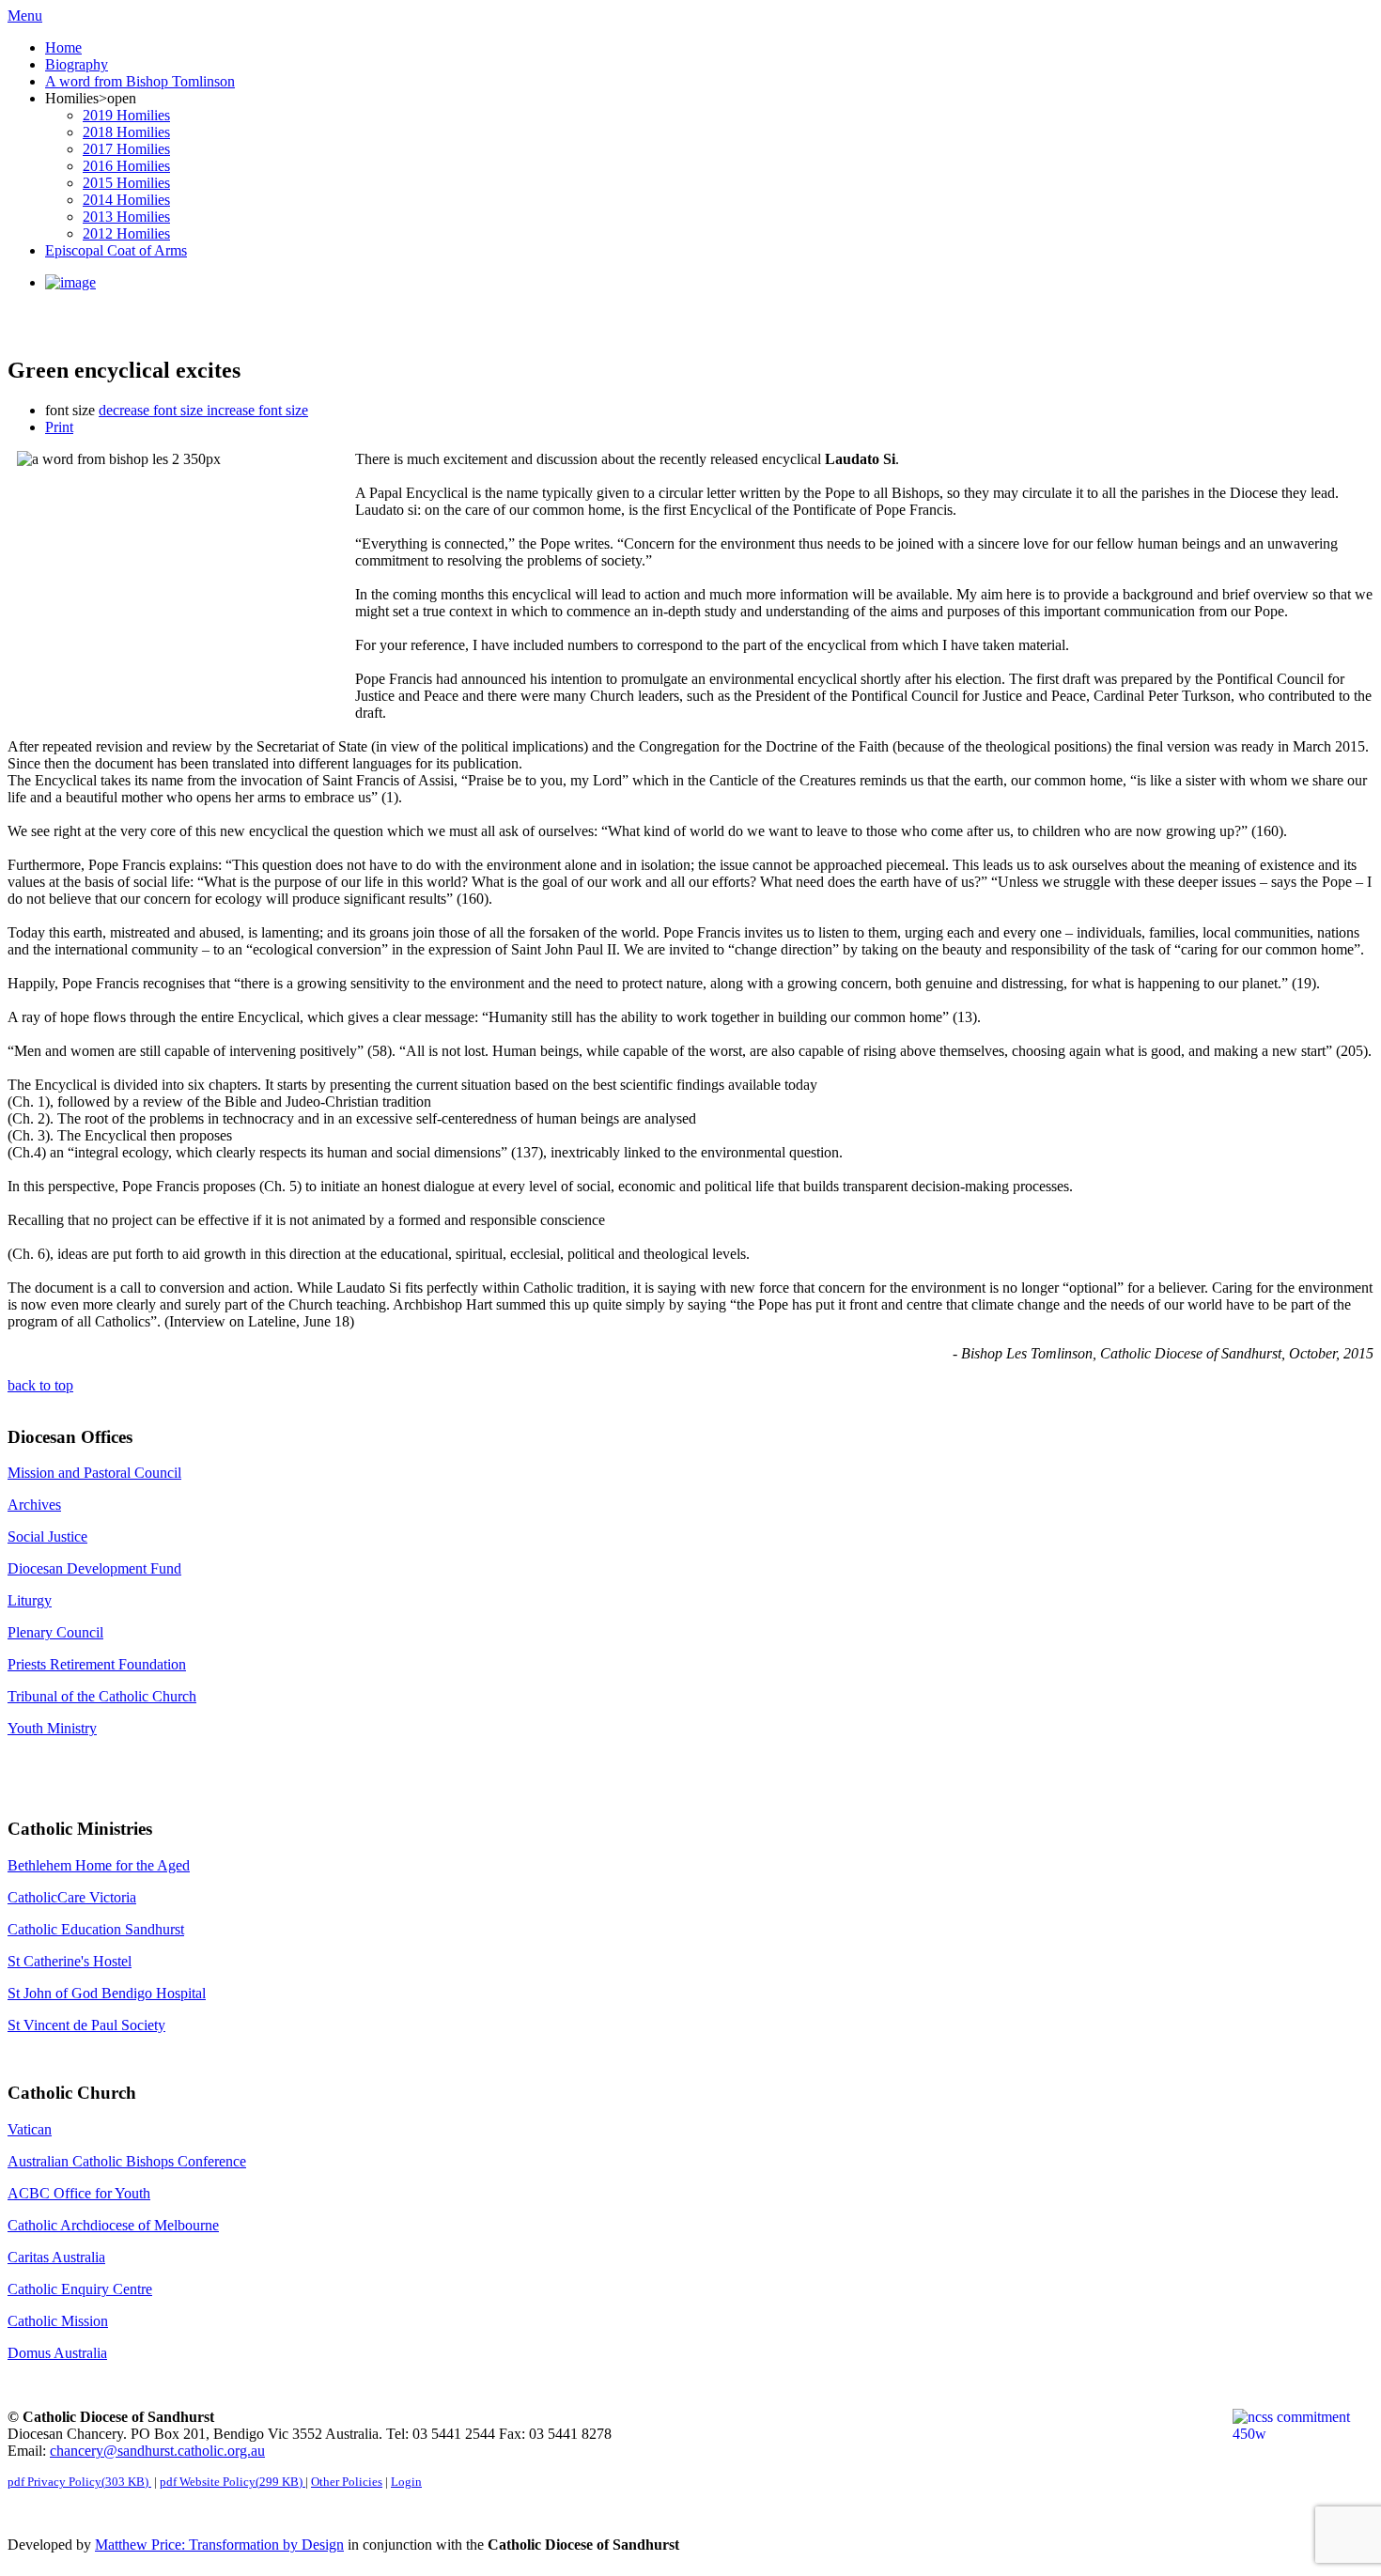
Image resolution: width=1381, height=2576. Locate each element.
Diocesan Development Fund (94, 1568)
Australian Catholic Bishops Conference (127, 2161)
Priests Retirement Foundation (97, 1664)
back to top (40, 1385)
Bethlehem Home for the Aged (99, 1865)
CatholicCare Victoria (72, 1897)
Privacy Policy (78, 2482)
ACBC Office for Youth (79, 2193)
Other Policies (347, 2482)
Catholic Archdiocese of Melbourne (113, 2225)
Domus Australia (57, 2353)
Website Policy (231, 2482)
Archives (34, 1505)
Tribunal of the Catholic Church (102, 1696)
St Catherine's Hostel (70, 1961)
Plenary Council (55, 1632)
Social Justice (47, 1536)
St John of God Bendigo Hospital (107, 1993)
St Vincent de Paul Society (86, 2025)
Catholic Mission (58, 2321)
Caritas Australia (56, 2257)
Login (406, 2482)
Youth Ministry (52, 1728)
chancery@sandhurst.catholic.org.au (157, 2451)
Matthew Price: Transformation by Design (219, 2545)
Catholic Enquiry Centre (80, 2289)
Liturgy (30, 1600)
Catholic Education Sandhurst (96, 1929)
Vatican (30, 2129)
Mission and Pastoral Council (94, 1473)
